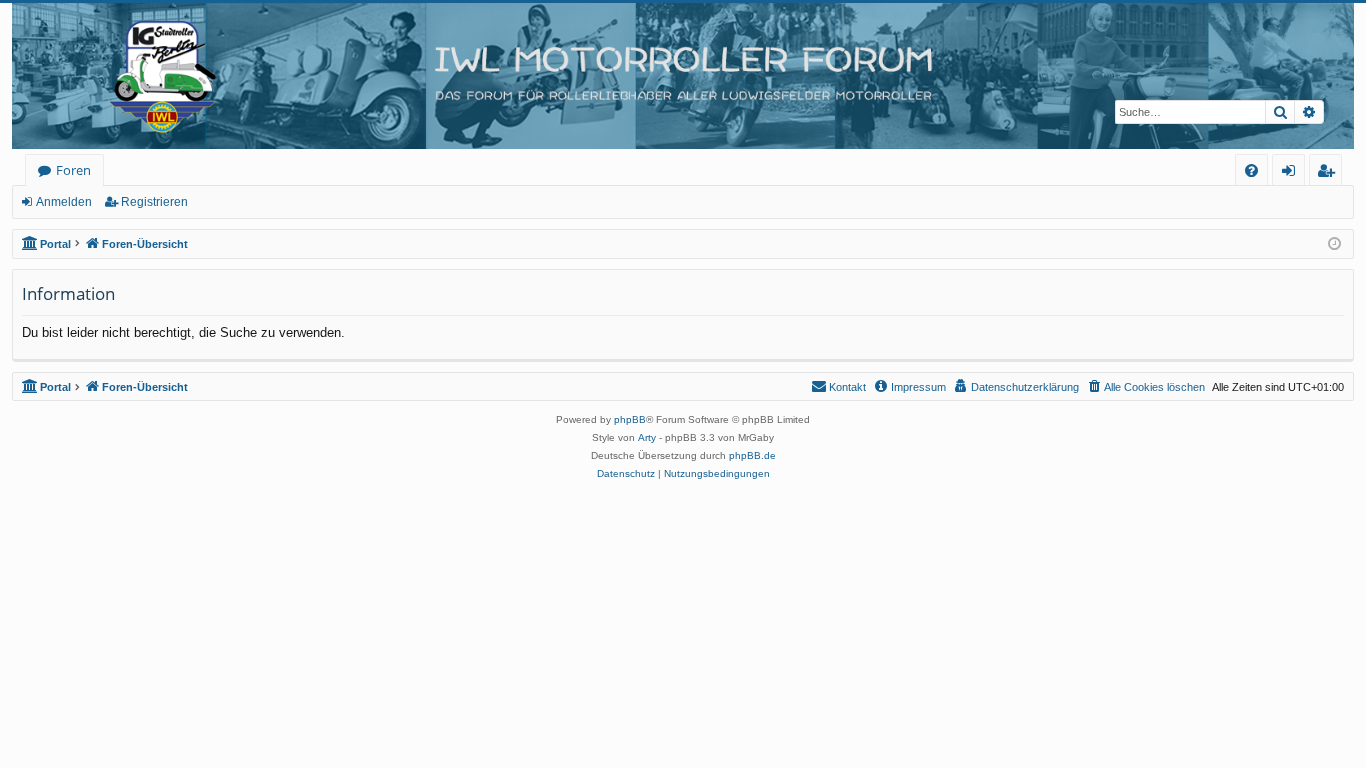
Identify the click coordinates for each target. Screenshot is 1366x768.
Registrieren (154, 202)
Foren (73, 170)
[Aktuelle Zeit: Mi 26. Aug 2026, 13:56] (1334, 244)
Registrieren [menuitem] (1329, 173)
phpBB (630, 419)
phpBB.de (752, 455)
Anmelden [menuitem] (1292, 173)
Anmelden (64, 202)
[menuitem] (1251, 170)
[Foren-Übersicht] (683, 76)
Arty (647, 437)
